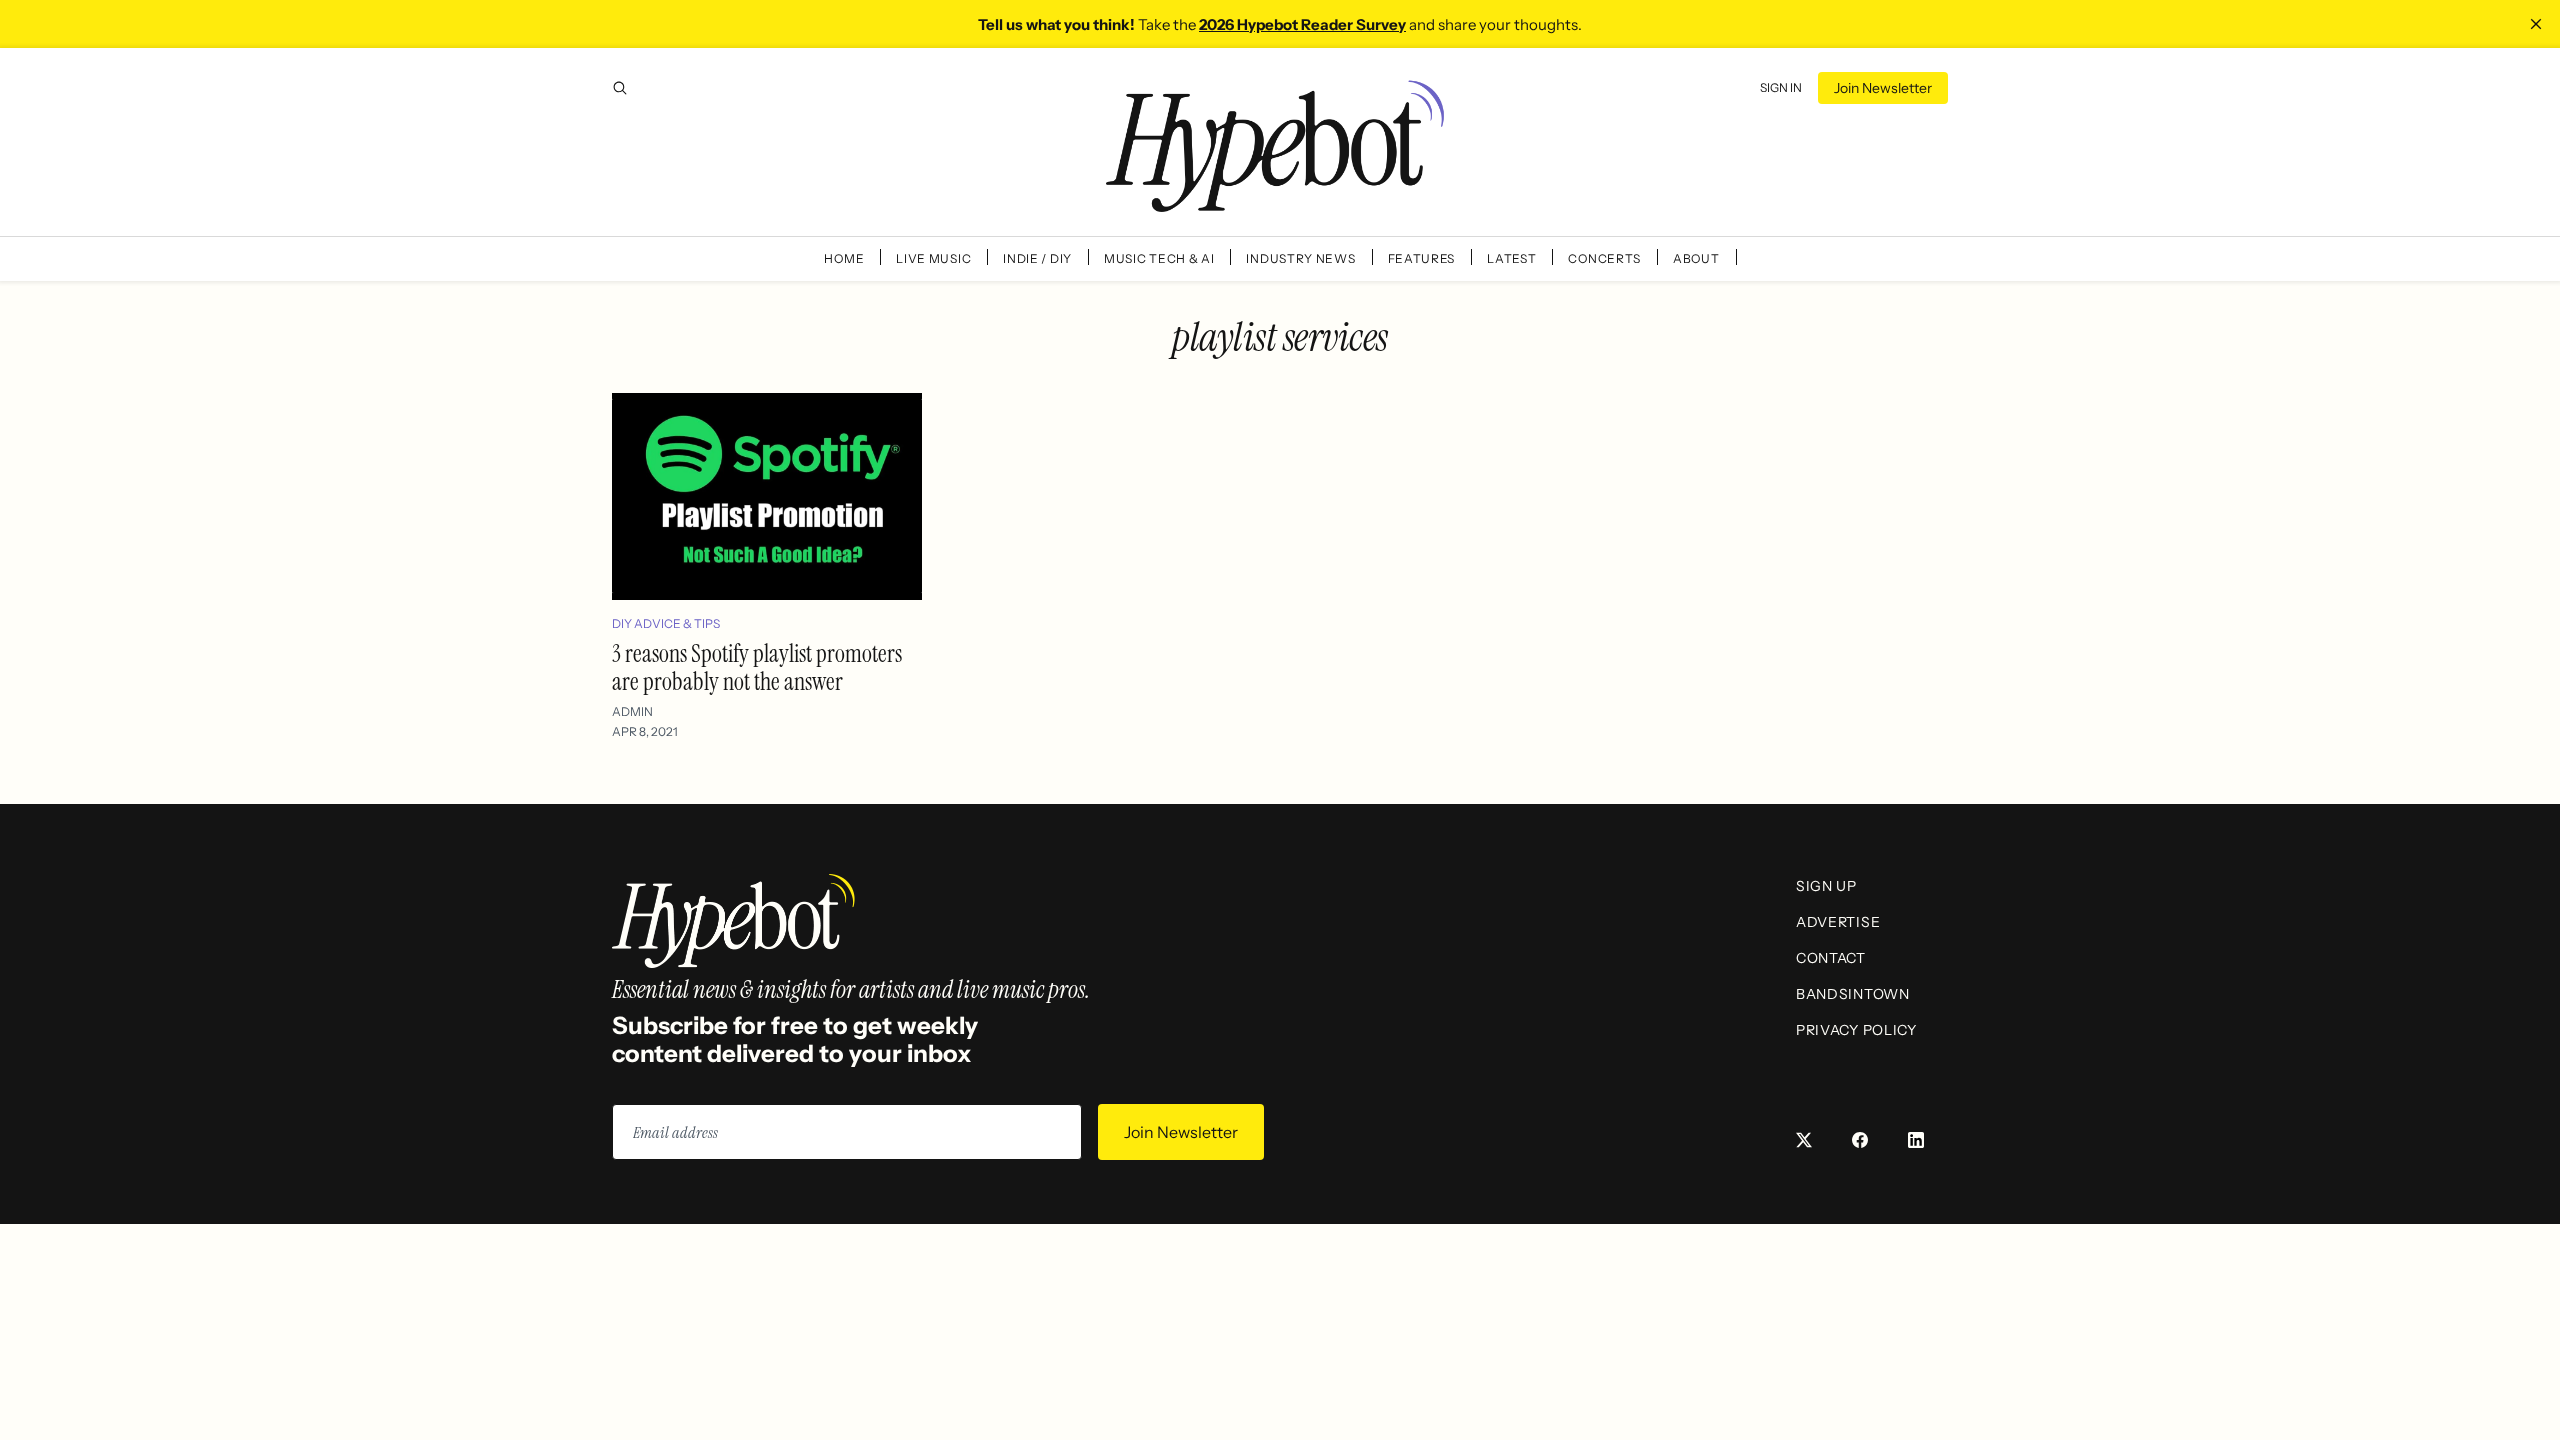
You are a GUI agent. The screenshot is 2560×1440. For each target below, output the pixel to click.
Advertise (1838, 922)
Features (1422, 258)
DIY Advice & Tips (666, 623)
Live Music (933, 258)
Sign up (1826, 886)
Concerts (1604, 258)
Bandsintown (1853, 994)
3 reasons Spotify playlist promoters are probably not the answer (757, 667)
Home (844, 258)
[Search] (620, 88)
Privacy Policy (1856, 1030)
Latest (1511, 258)
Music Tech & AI (1159, 258)
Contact (1831, 958)
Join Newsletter (1883, 88)
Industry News (1300, 258)
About (1696, 258)
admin (632, 711)
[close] (2536, 24)
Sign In (1781, 87)
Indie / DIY (1037, 258)
